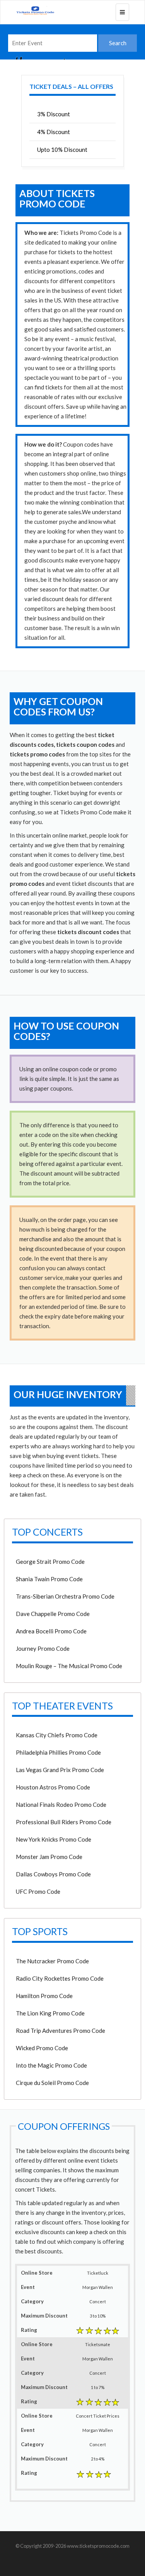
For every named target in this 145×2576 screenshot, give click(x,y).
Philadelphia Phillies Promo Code (58, 1752)
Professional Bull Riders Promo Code (64, 1822)
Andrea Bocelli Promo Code (51, 1631)
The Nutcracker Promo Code (52, 1961)
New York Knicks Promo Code (54, 1839)
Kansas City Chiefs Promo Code (57, 1735)
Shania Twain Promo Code (49, 1579)
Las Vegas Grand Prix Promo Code (60, 1770)
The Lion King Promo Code (50, 2013)
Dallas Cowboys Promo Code (53, 1874)
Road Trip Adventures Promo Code (61, 2031)
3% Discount (54, 114)
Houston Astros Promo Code (53, 1787)
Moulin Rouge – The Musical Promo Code (69, 1666)
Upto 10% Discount (62, 150)
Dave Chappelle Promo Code (53, 1614)
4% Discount (54, 132)
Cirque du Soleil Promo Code (52, 2083)
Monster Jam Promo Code (49, 1857)
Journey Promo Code (43, 1648)
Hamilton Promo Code (44, 1996)
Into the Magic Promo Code (51, 2065)
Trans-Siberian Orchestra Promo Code (65, 1596)
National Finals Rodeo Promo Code (61, 1805)
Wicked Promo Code (42, 2048)
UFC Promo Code (38, 1891)
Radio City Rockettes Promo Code (60, 1978)
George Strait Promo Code (50, 1562)
